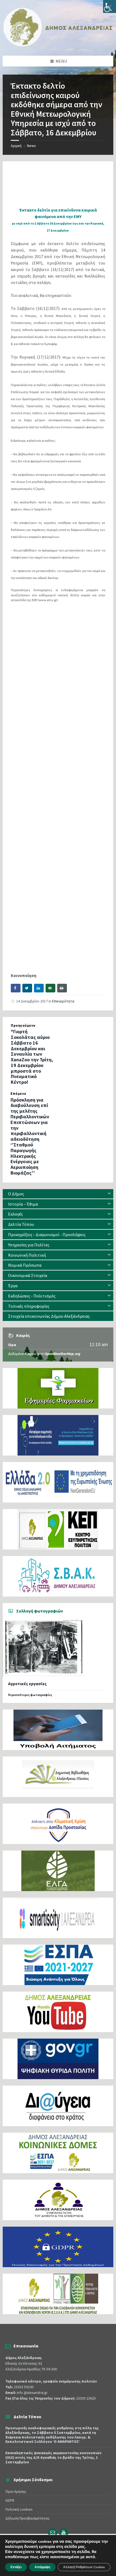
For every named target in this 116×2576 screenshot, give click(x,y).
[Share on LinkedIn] (39, 988)
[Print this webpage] (62, 988)
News (31, 146)
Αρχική (16, 146)
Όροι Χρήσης (16, 2491)
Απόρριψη (42, 2567)
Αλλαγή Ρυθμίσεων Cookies (84, 2567)
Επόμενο (18, 1094)
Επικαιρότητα (63, 1001)
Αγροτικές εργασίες (27, 1684)
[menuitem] (58, 1194)
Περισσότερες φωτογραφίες (30, 1695)
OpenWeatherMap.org (62, 1354)
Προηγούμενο (23, 1026)
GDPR (10, 2500)
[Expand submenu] (109, 1194)
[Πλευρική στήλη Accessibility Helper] (110, 6)
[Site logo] (58, 45)
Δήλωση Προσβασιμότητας (28, 2518)
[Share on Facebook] (16, 988)
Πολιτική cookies (19, 2509)
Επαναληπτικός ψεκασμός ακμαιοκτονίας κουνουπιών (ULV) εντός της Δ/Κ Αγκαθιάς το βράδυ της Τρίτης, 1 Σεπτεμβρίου (53, 2457)
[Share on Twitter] (27, 988)
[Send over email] (50, 988)
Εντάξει (16, 2567)
